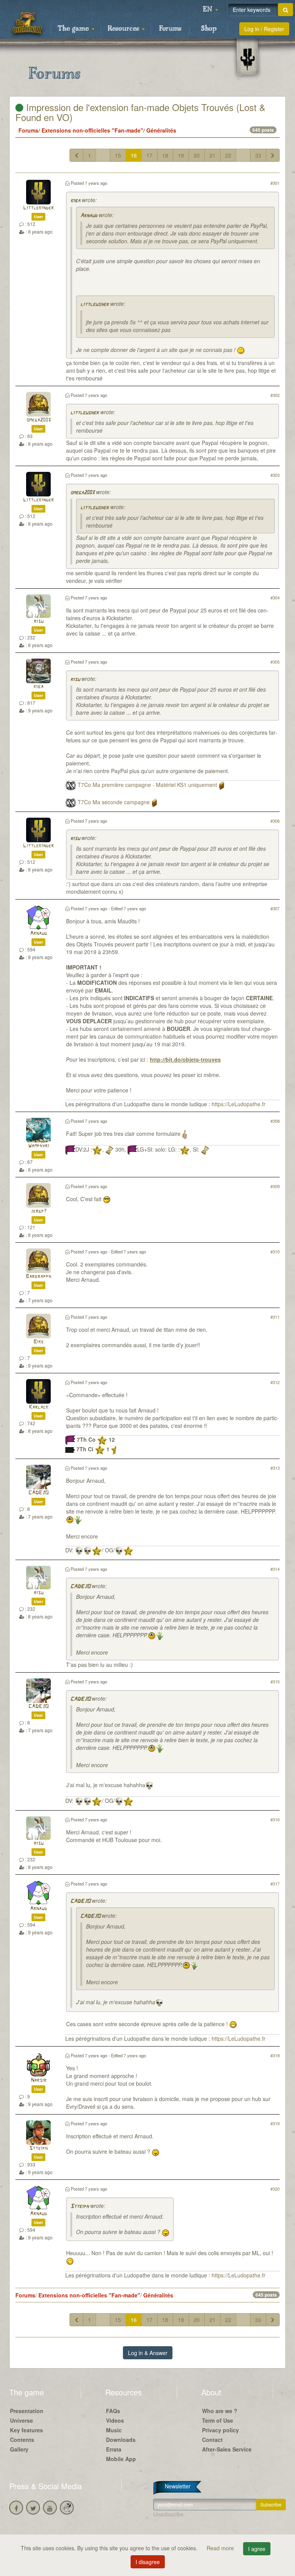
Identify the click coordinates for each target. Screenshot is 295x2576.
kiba (75, 201)
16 (134, 155)
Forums (170, 29)
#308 (275, 1121)
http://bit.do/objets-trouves (185, 1059)
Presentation (27, 2411)
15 (118, 155)
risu (39, 622)
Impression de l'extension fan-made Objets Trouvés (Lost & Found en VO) (140, 112)
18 (165, 155)
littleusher (94, 305)
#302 (275, 395)
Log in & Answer (148, 2353)
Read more (221, 2548)
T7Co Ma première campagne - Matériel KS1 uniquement (147, 785)
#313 (275, 1468)
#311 (275, 1317)
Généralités (161, 130)
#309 (275, 1186)
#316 (275, 1819)
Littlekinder (38, 208)
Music (114, 2430)
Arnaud (89, 216)
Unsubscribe (168, 2514)
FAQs (113, 2411)
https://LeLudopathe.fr (239, 1104)
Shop (209, 29)
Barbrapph (38, 1277)
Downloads (121, 2440)
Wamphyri (39, 1146)
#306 (275, 821)
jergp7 (39, 1211)
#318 (275, 2055)
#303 (275, 475)
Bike (39, 1342)
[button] (210, 10)
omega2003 (39, 420)
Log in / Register (264, 29)
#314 (275, 1569)
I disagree (148, 2562)
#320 (275, 2189)
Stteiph (38, 2149)
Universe (22, 2420)
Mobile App (121, 2459)
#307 (275, 908)
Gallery (19, 2449)
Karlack (39, 1407)
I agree (257, 2549)
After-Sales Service (227, 2449)
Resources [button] (124, 29)
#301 (275, 183)
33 (258, 155)
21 (212, 155)
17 (149, 155)
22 (228, 155)
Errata (114, 2449)
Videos (115, 2420)
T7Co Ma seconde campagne (114, 802)
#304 (275, 598)
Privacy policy (220, 2430)
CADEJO (38, 1493)
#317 (275, 1884)
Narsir (39, 2081)
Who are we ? (220, 2411)
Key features (27, 2430)
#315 (275, 1681)
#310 (275, 1251)
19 (181, 155)
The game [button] (74, 29)
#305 (275, 662)
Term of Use (218, 2420)
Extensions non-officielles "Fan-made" (92, 130)
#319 (275, 2123)
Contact (212, 2440)
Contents (22, 2440)
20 (197, 155)
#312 (275, 1382)
